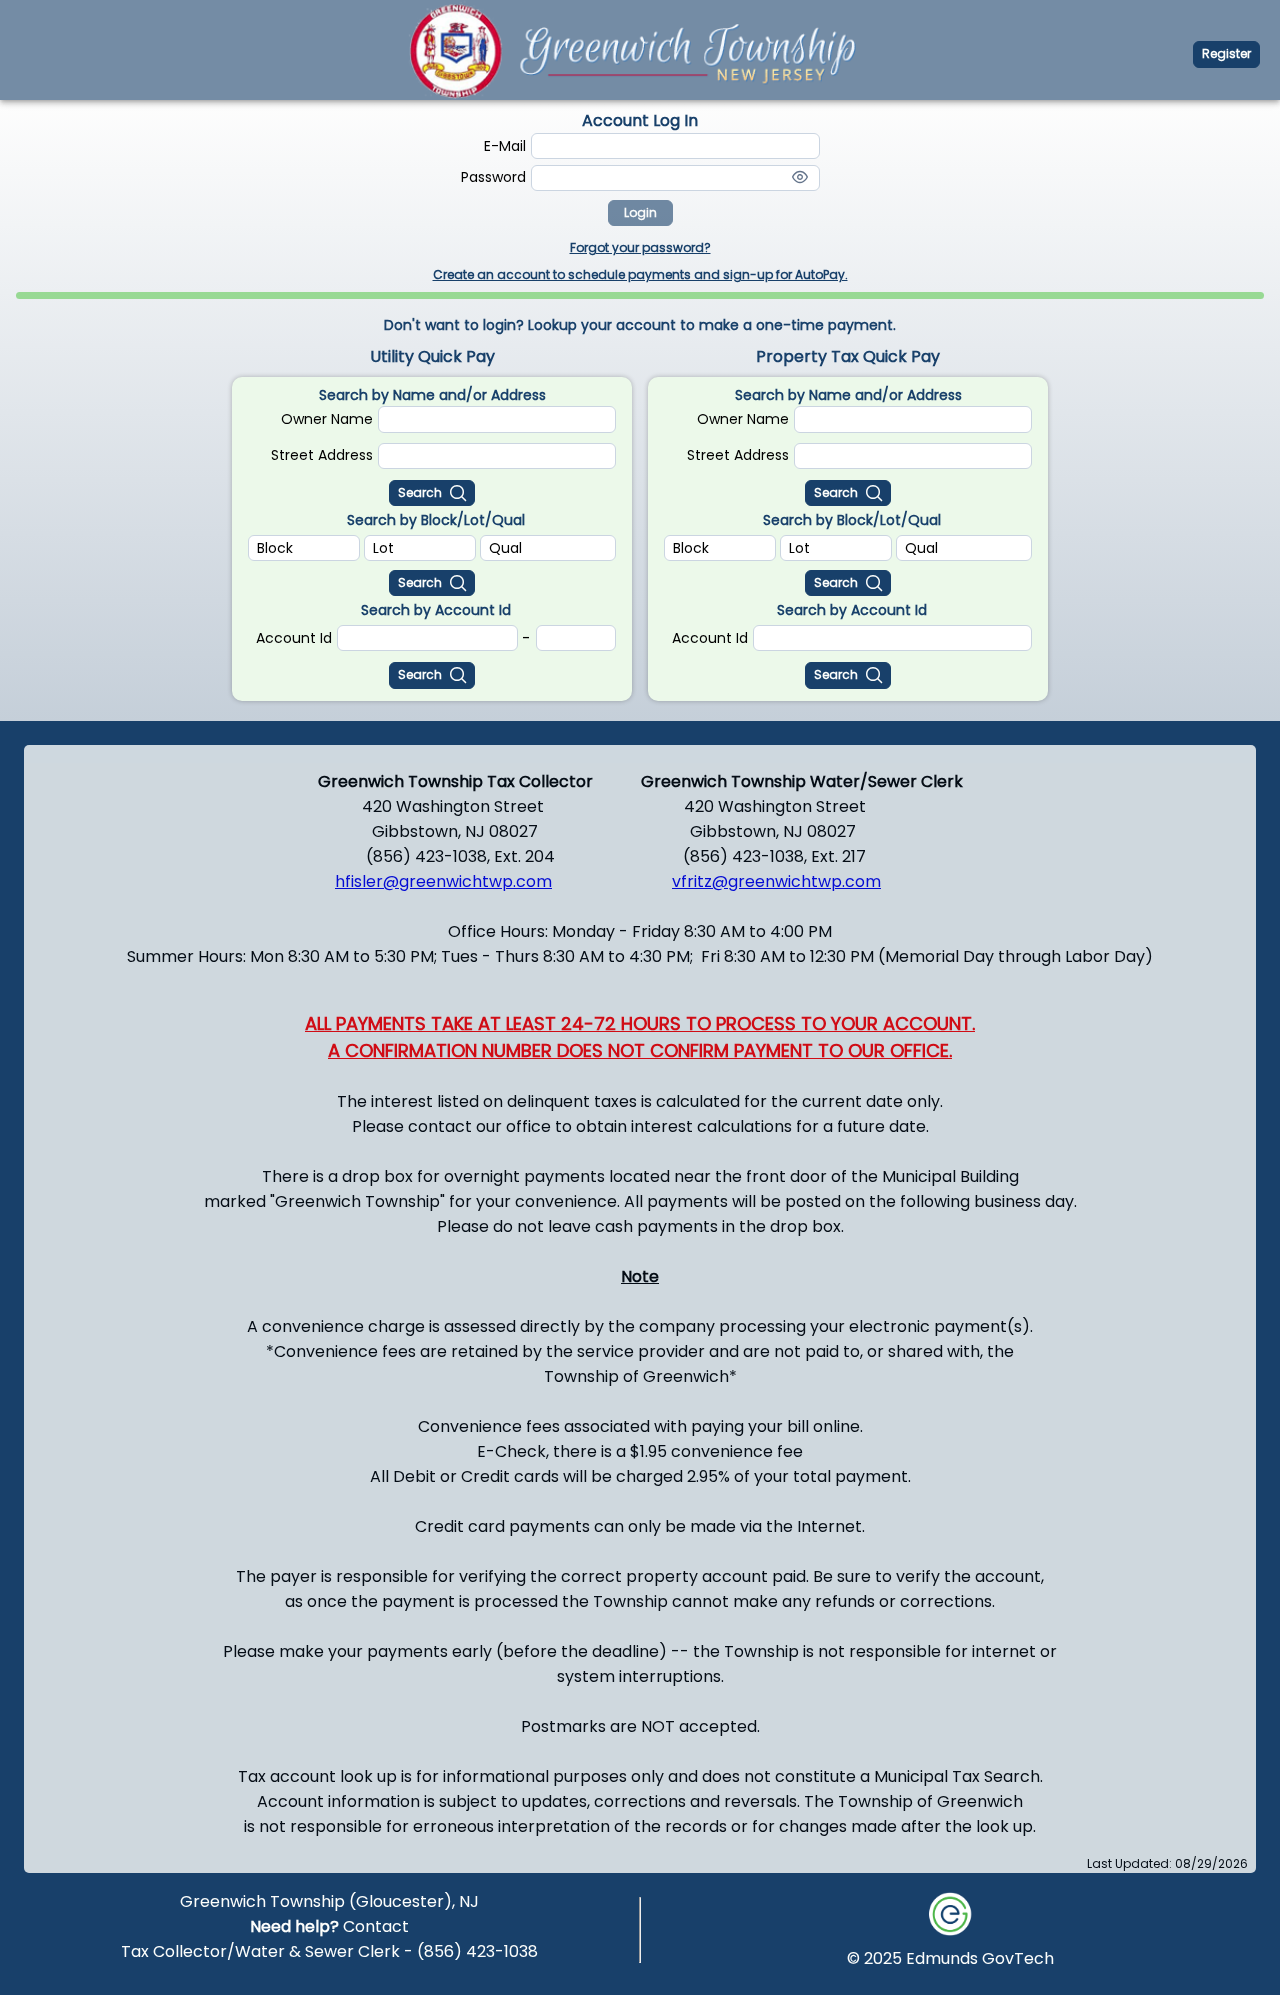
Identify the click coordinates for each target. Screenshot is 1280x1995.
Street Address (322, 455)
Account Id (294, 638)
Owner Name (327, 419)
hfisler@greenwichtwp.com (443, 881)
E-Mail (505, 146)
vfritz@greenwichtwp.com (776, 881)
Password (493, 177)
